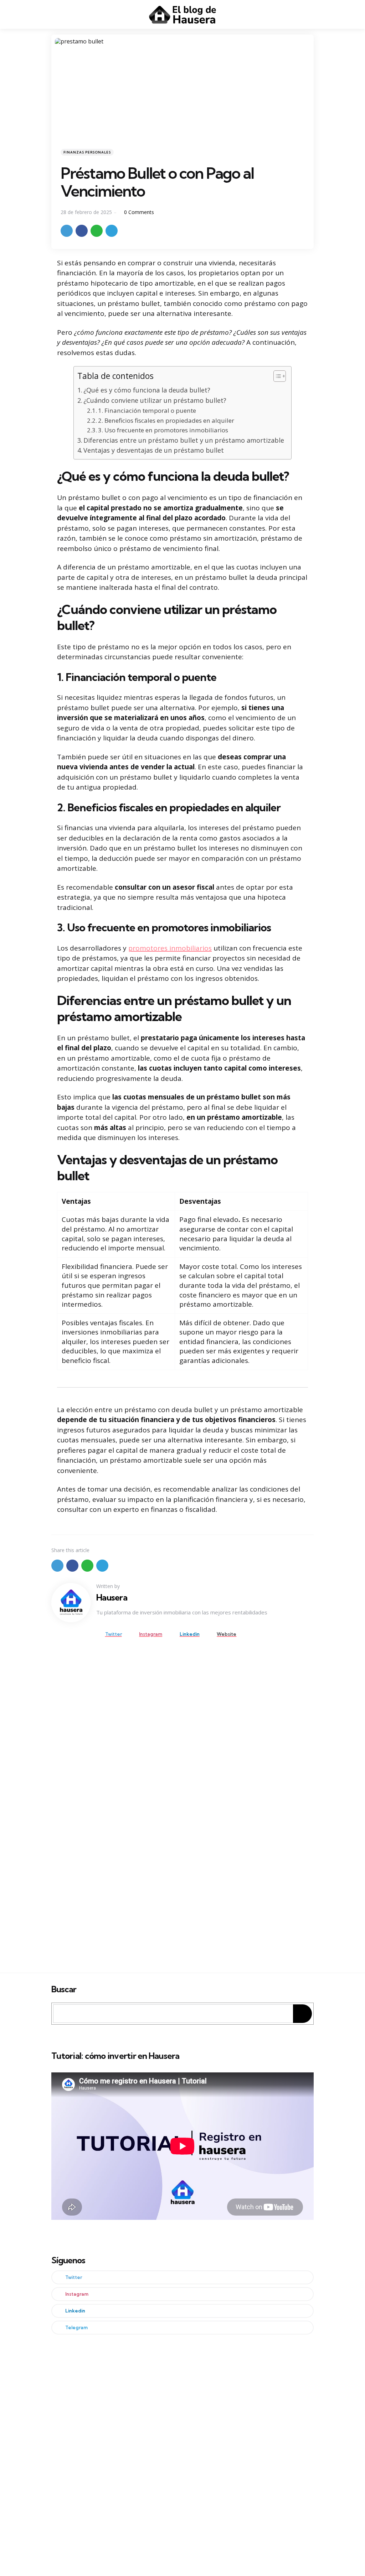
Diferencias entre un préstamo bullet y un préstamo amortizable (184, 440)
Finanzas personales (87, 152)
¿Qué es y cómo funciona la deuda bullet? (147, 390)
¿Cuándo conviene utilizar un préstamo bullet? (155, 400)
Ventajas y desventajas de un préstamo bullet (154, 450)
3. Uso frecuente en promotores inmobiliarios (163, 430)
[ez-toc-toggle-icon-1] (276, 378)
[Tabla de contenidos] (280, 376)
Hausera (112, 1597)
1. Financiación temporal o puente (147, 410)
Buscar (64, 1989)
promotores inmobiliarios (170, 948)
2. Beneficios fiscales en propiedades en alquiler (166, 420)
